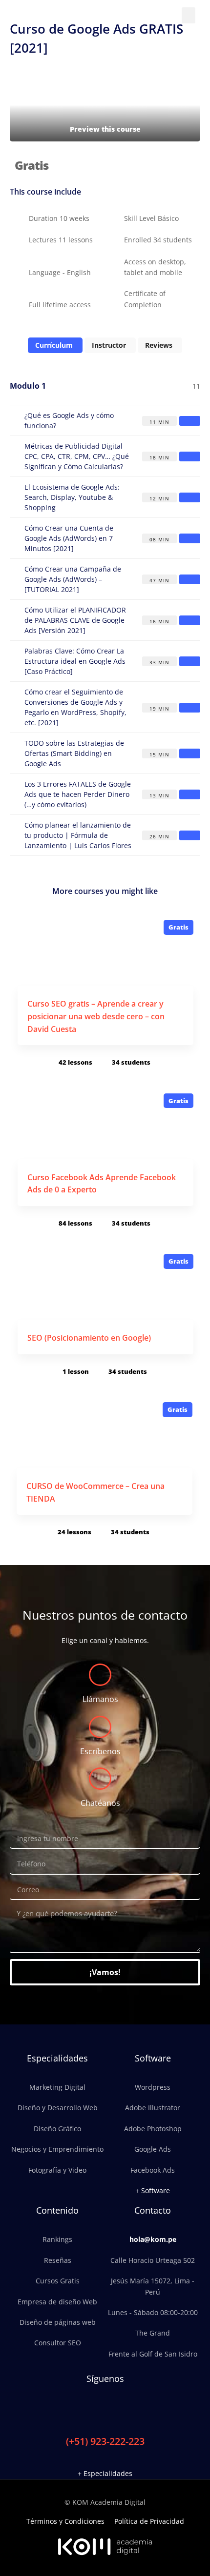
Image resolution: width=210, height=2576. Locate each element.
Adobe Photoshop (153, 2129)
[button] (189, 15)
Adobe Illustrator (153, 2108)
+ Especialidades (105, 2473)
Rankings (57, 2239)
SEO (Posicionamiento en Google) (89, 1338)
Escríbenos (100, 1751)
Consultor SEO (58, 2343)
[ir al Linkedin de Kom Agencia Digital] (109, 2409)
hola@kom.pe (153, 2239)
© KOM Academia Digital (105, 2502)
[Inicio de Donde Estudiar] (50, 15)
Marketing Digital (57, 2087)
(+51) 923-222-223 (105, 2441)
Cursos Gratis (58, 2281)
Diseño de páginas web (58, 2322)
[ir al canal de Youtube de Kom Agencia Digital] (126, 2409)
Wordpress (153, 2087)
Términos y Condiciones (65, 2521)
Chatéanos (100, 1803)
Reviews (159, 345)
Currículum (54, 345)
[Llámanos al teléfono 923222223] (100, 1675)
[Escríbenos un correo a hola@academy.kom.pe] (100, 1727)
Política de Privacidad (149, 2521)
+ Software (153, 2190)
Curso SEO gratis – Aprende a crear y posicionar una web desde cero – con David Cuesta (96, 1016)
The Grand (153, 2333)
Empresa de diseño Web (57, 2302)
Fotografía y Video (57, 2170)
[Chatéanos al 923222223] (100, 1779)
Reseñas (58, 2260)
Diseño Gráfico (57, 2129)
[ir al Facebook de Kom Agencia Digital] (77, 2409)
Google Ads (153, 2149)
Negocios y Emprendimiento (57, 2149)
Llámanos (100, 1699)
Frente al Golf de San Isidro (153, 2354)
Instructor (109, 345)
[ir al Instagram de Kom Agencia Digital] (93, 2409)
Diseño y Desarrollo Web (58, 2108)
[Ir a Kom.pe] (105, 2547)
